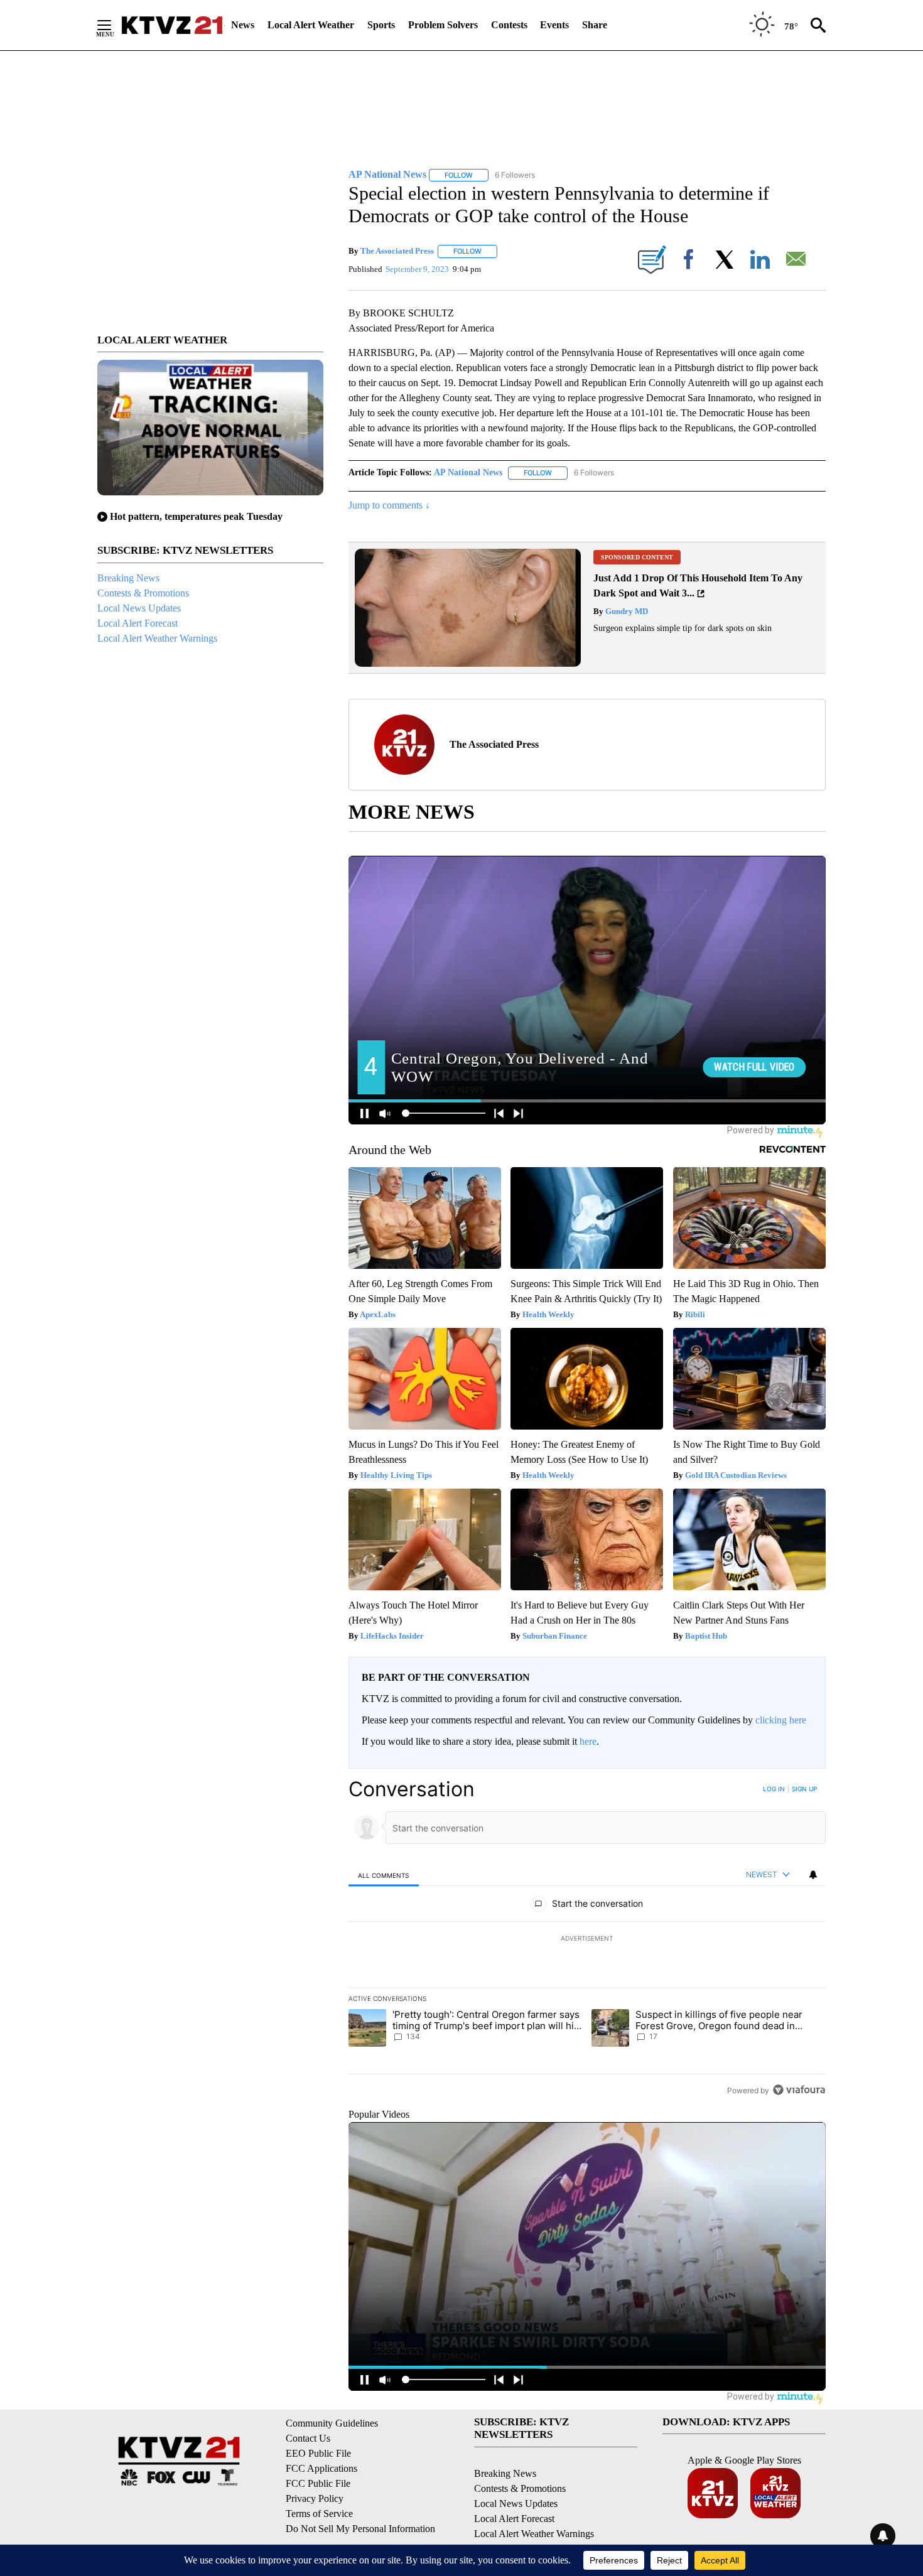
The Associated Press (397, 251)
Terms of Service (319, 2514)
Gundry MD (626, 611)
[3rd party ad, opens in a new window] (468, 663)
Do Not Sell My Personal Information (360, 2529)
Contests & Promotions (143, 593)
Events (554, 25)
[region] (587, 1939)
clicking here (781, 1720)
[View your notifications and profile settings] (813, 1875)
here (588, 1741)
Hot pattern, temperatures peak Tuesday (196, 516)
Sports (381, 25)
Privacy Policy (315, 2498)
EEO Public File (318, 2453)
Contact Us (308, 2438)
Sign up (804, 1789)
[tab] (384, 1875)
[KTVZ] (172, 25)
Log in (774, 1789)
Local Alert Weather (311, 25)
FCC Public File (318, 2483)
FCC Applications (321, 2468)
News (243, 25)
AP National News (468, 472)
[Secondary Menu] (114, 25)
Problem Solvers (443, 25)
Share (595, 25)
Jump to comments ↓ (389, 505)
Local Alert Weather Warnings (157, 638)
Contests (509, 25)
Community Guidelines (332, 2423)
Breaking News (128, 578)
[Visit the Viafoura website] (799, 2090)
